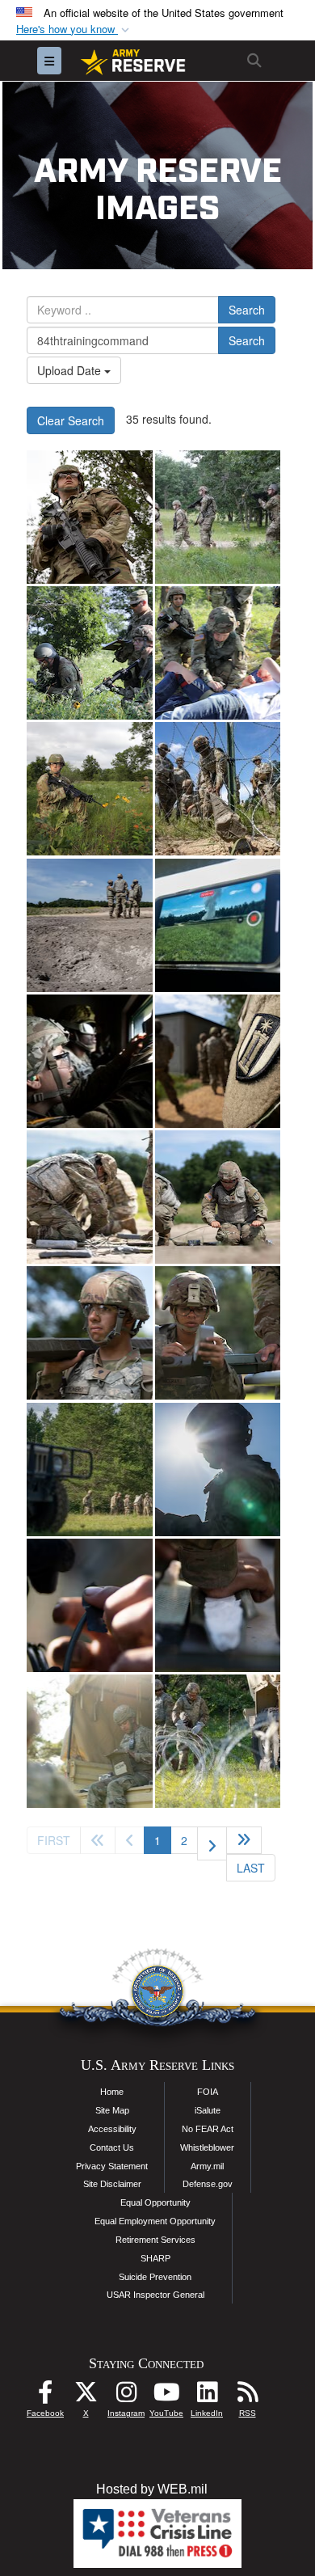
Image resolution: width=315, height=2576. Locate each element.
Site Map (112, 2110)
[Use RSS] (247, 2396)
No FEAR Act (208, 2129)
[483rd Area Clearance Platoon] (218, 789)
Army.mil (207, 2166)
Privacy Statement (112, 2166)
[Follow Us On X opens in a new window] (86, 2396)
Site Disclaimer (112, 2184)
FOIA (208, 2092)
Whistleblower (207, 2147)
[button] (74, 30)
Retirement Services (155, 2240)
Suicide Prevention (155, 2277)
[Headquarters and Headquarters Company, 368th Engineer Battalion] (90, 517)
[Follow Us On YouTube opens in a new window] (166, 2396)
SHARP (155, 2258)
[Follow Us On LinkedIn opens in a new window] (207, 2396)
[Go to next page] (212, 1843)
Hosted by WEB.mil (152, 2489)
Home (112, 2092)
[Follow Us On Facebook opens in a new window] (45, 2396)
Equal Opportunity (155, 2202)
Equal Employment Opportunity (155, 2221)
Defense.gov (208, 2184)
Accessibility (112, 2129)
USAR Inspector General (155, 2295)
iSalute (208, 2110)
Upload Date (71, 370)
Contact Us (112, 2147)
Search (247, 310)
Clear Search (71, 420)
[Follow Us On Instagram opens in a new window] (126, 2396)
